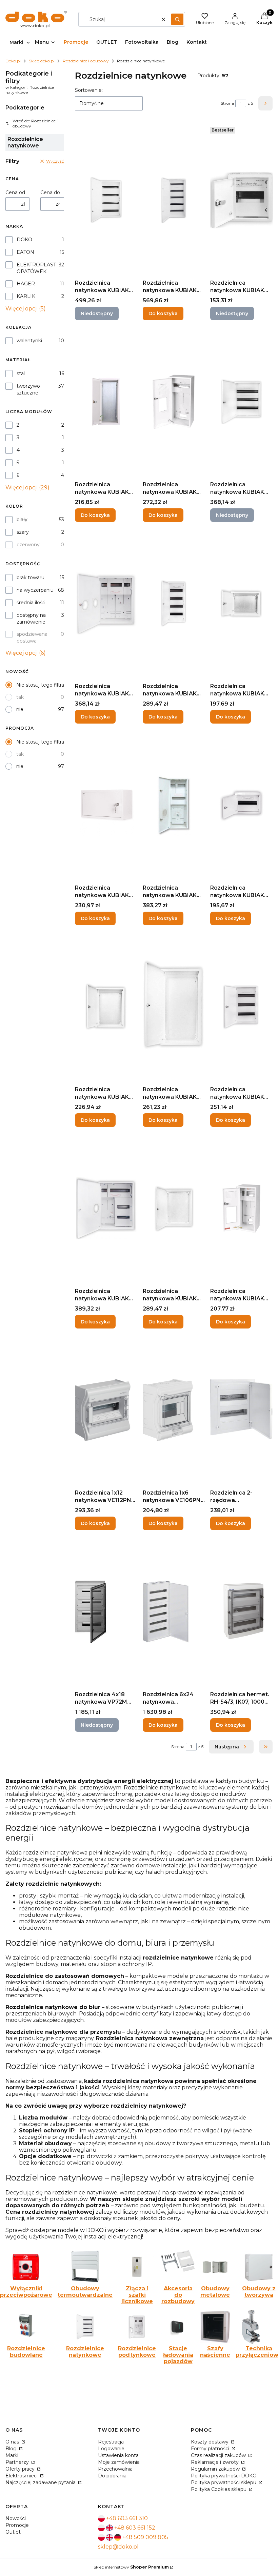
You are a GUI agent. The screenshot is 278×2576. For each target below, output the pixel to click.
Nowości (16, 2518)
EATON (25, 252)
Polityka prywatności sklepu (224, 2482)
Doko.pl (13, 61)
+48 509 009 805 (145, 2537)
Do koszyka (163, 313)
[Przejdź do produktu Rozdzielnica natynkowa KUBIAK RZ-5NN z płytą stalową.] (174, 1007)
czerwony (28, 545)
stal (21, 373)
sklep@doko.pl (118, 2547)
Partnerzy (18, 2462)
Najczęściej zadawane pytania (41, 2482)
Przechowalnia (115, 2469)
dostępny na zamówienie (31, 618)
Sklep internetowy (131, 2567)
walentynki (29, 341)
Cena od (15, 192)
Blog (12, 2449)
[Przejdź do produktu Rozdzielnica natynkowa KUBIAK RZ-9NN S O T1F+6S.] (241, 1209)
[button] (177, 19)
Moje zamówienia (119, 2462)
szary (23, 532)
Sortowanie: (89, 90)
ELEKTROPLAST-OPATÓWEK (37, 268)
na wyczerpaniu (35, 590)
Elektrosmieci (22, 2476)
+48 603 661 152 (135, 2528)
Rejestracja (111, 2442)
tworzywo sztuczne (28, 389)
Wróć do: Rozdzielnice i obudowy (35, 123)
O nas (13, 2442)
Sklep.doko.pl (42, 61)
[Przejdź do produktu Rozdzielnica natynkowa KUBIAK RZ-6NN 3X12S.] (241, 1007)
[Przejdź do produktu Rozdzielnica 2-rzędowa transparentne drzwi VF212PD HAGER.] (241, 1410)
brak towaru (31, 577)
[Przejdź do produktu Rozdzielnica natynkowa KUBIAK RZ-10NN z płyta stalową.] (106, 402)
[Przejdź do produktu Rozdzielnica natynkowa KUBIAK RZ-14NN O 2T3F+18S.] (106, 604)
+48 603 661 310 (127, 2518)
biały (22, 520)
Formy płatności (211, 2449)
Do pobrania (112, 2476)
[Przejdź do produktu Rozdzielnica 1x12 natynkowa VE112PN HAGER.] (106, 1410)
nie (20, 709)
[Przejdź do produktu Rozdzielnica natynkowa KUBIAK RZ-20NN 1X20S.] (106, 805)
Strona (227, 103)
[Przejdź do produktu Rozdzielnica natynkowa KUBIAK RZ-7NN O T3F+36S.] (106, 1209)
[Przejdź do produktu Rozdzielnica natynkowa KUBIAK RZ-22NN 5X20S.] (174, 200)
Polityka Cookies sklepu (219, 2489)
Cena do (50, 192)
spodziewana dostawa (32, 637)
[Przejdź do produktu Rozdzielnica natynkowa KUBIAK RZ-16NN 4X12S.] (174, 604)
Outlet (13, 2532)
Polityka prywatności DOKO (224, 2476)
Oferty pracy (21, 2469)
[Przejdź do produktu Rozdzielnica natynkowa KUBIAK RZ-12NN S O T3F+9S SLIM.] (174, 402)
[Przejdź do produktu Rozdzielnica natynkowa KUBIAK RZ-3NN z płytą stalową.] (106, 1007)
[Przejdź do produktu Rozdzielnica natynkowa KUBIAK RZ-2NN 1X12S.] (241, 805)
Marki (12, 2455)
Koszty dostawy (210, 2442)
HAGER (26, 284)
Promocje (17, 2525)
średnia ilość (31, 603)
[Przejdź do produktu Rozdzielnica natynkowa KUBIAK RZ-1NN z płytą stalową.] (241, 604)
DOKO (24, 240)
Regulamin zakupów (216, 2469)
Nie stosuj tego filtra (40, 685)
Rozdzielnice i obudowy (86, 61)
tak (20, 697)
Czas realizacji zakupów (219, 2455)
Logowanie (111, 2449)
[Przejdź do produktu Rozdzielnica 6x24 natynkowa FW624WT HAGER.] (174, 1612)
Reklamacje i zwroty (215, 2462)
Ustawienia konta (118, 2455)
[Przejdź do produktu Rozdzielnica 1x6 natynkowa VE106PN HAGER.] (174, 1410)
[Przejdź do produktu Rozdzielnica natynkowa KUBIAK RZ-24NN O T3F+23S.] (174, 805)
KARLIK (26, 296)
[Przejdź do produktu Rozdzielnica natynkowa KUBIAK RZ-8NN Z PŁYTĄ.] (174, 1209)
